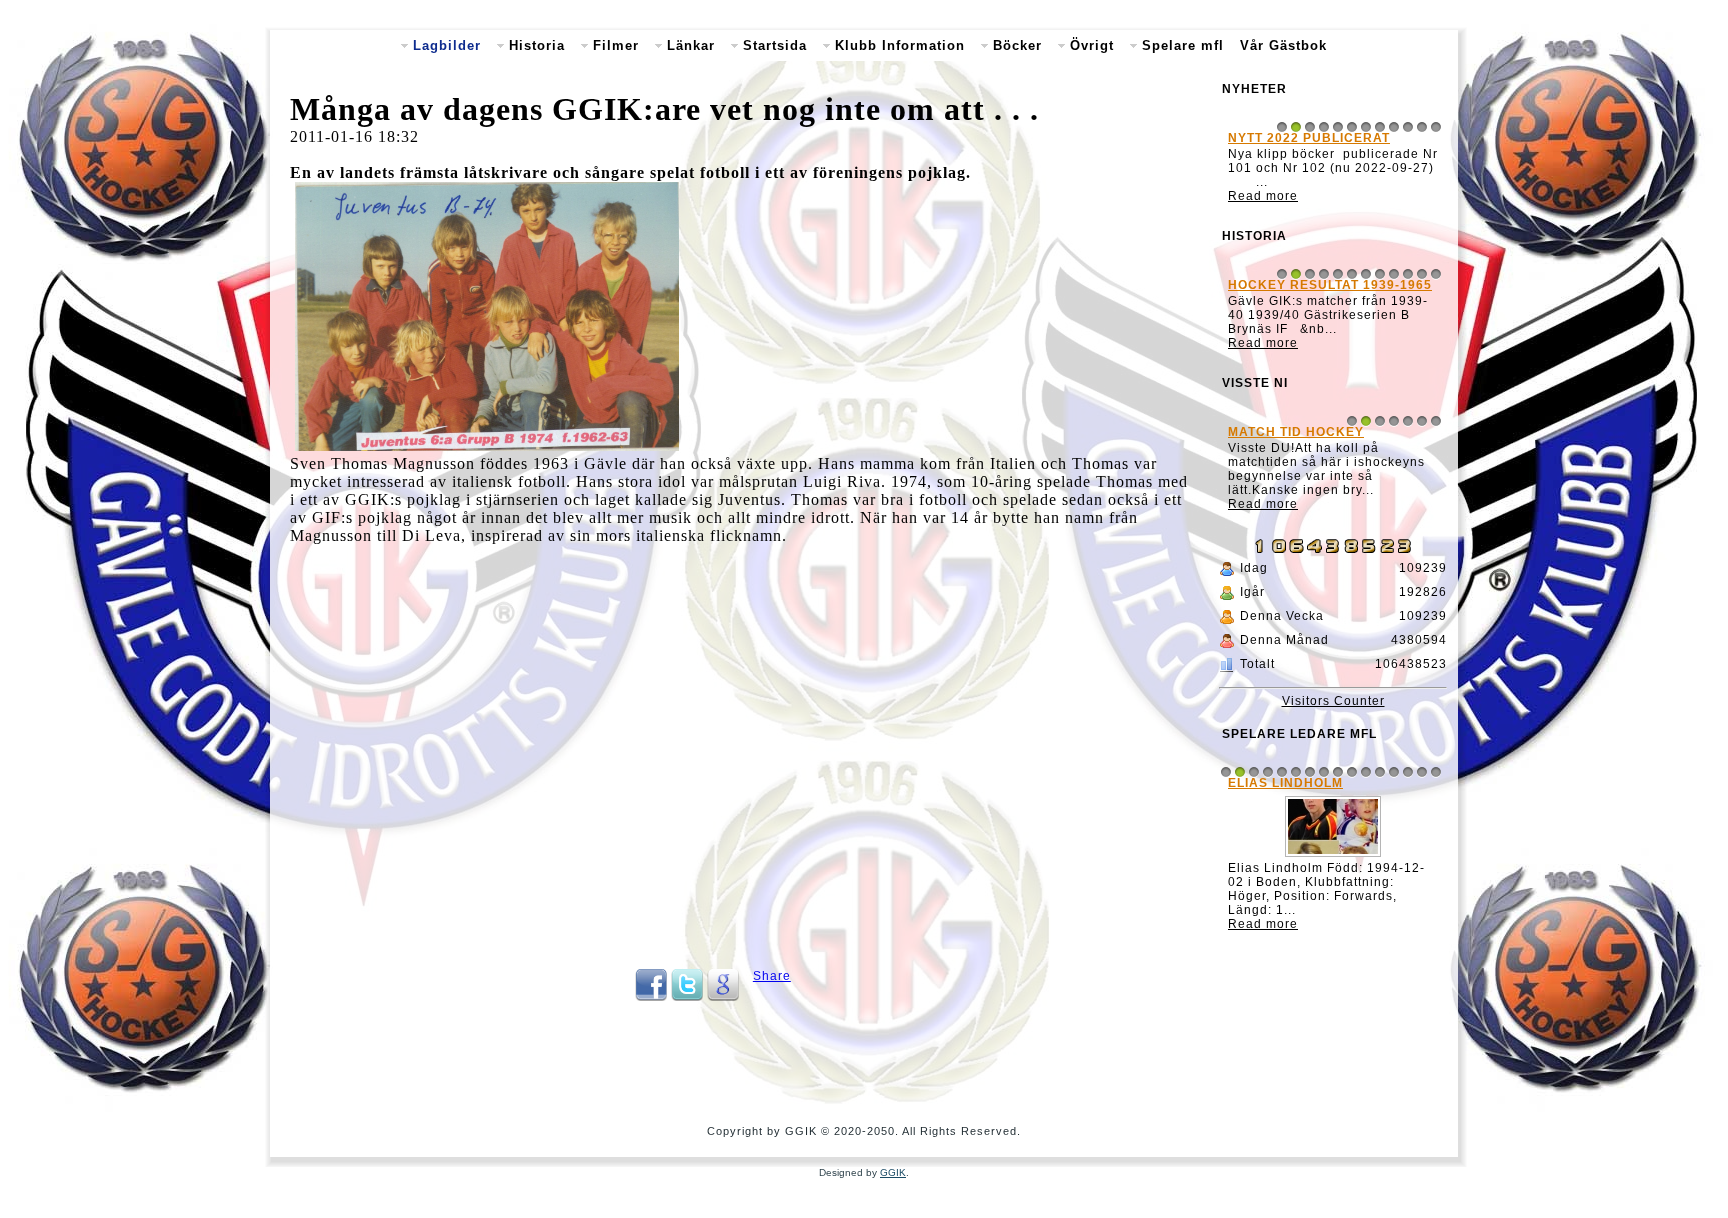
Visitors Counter (1333, 701)
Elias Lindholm (1285, 783)
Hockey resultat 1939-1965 (1330, 285)
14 (1408, 772)
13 (1394, 772)
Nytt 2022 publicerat (1309, 138)
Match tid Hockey (1296, 432)
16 (1436, 772)
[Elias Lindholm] (1333, 857)
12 (1436, 127)
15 (1422, 772)
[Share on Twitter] (687, 997)
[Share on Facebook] (651, 997)
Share (772, 976)
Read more (1263, 196)
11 (1422, 127)
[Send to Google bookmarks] (723, 997)
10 (1408, 127)
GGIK (893, 1172)
